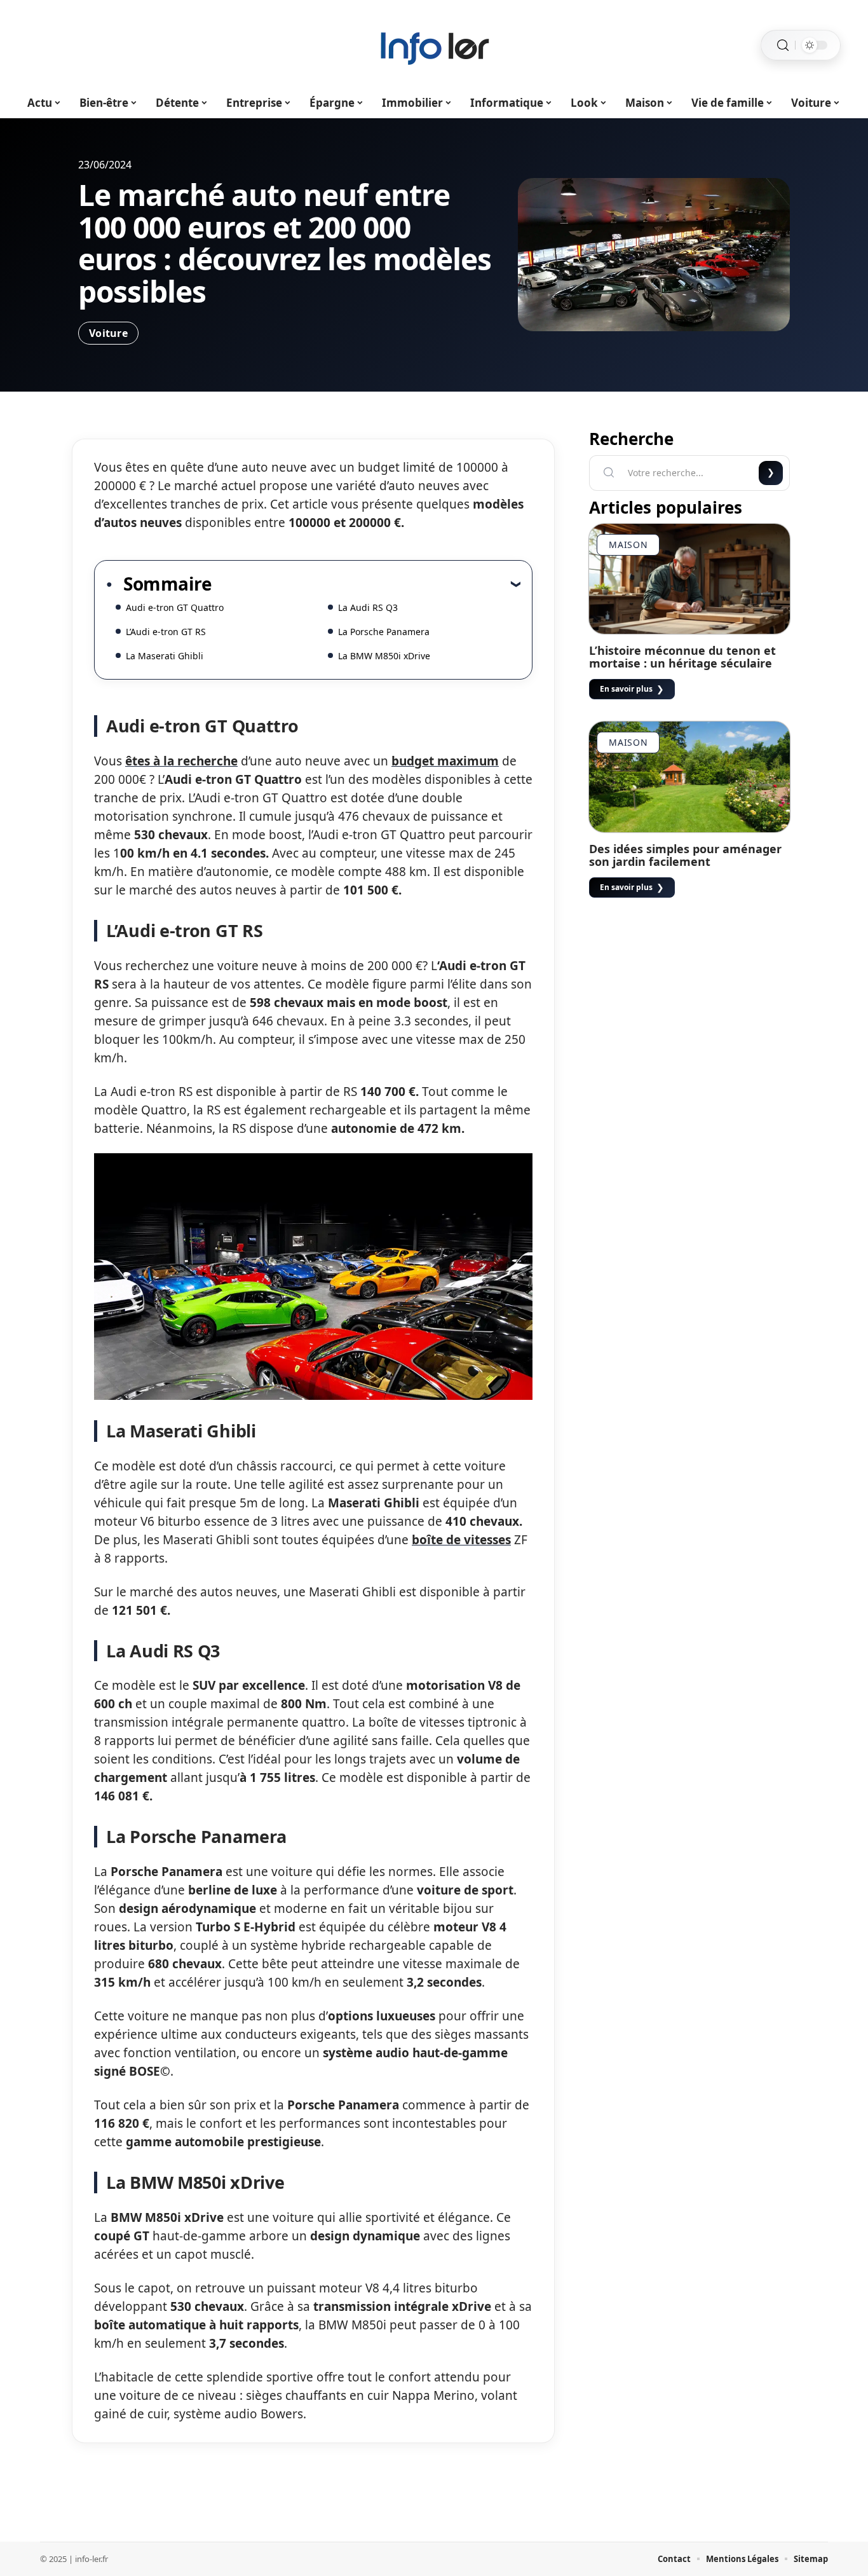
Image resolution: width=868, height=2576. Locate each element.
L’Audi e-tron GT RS (166, 632)
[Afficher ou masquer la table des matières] (366, 584)
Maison (628, 545)
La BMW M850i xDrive (384, 656)
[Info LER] (434, 45)
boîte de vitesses (461, 1540)
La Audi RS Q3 (368, 607)
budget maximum (445, 761)
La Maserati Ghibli (165, 656)
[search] (783, 45)
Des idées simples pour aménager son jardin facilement (685, 855)
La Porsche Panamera (384, 632)
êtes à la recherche (181, 761)
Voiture (108, 333)
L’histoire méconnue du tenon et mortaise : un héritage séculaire (682, 657)
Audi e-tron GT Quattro (175, 607)
